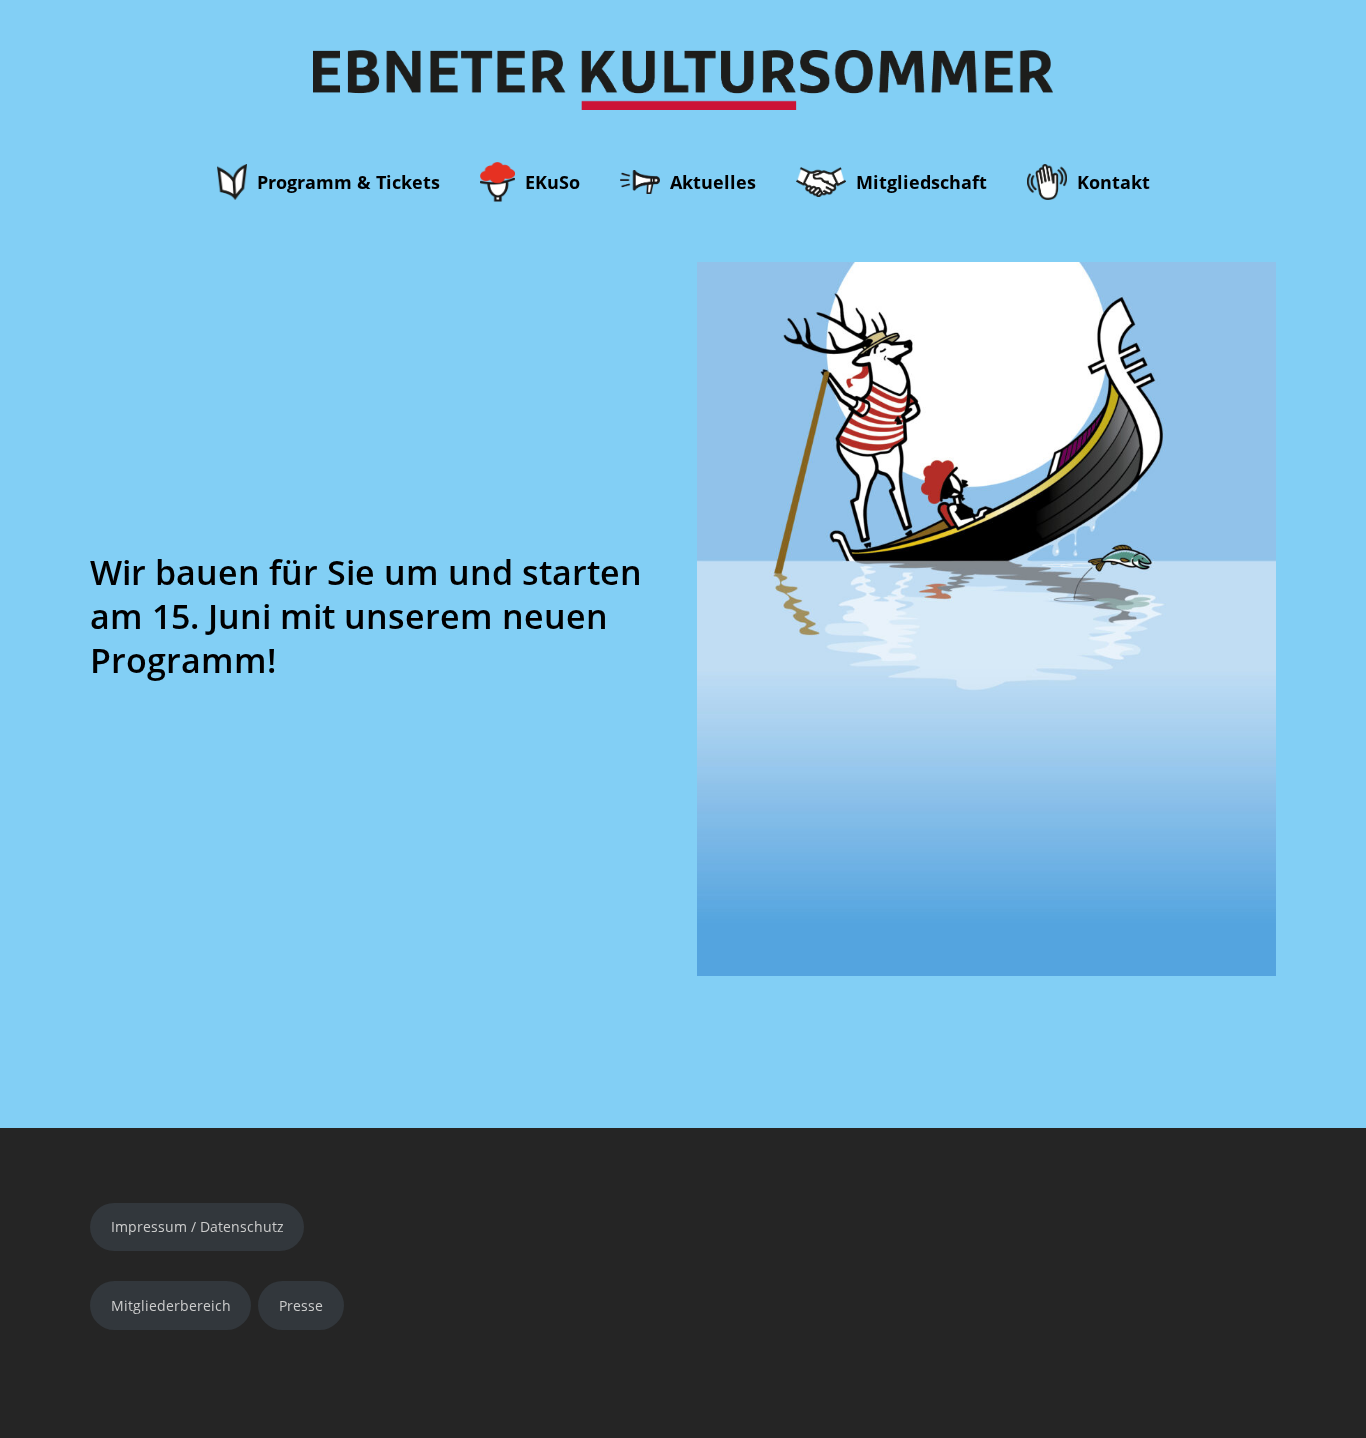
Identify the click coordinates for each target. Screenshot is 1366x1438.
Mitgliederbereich (171, 1305)
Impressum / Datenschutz (197, 1226)
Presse (301, 1305)
